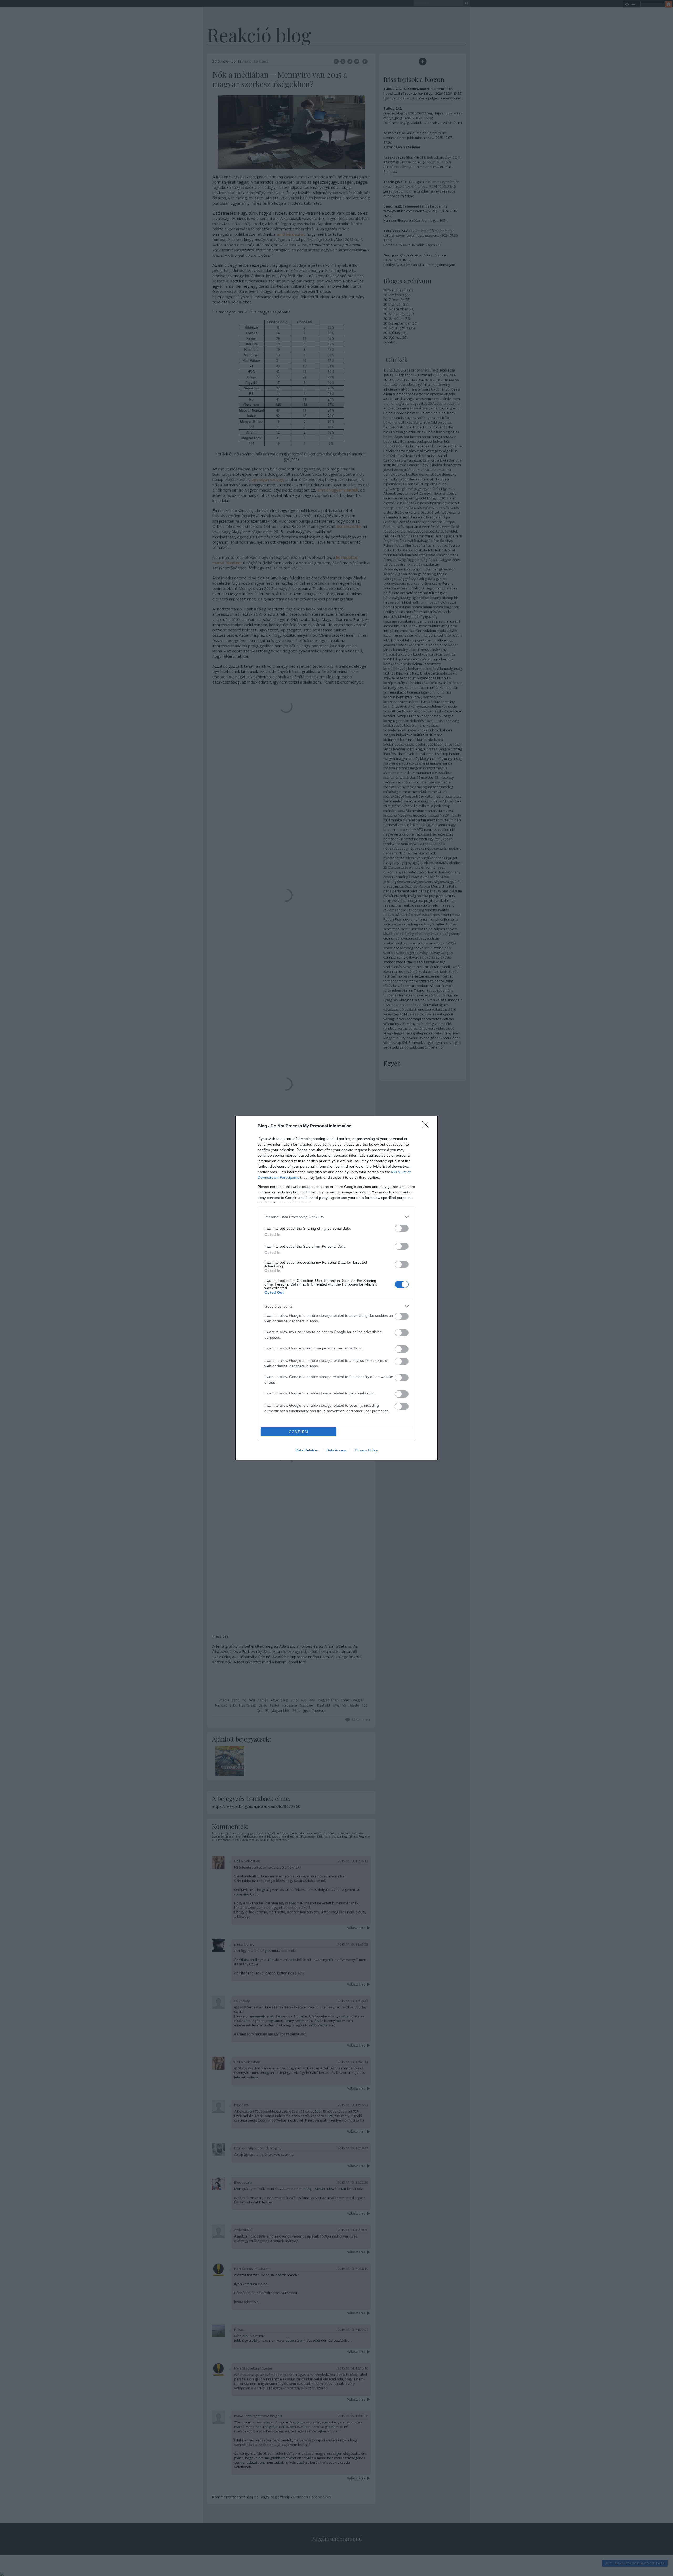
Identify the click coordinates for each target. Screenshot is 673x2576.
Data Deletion (307, 1450)
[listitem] (336, 1217)
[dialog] (336, 1288)
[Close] (427, 1126)
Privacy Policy (366, 1450)
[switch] (402, 1228)
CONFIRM (299, 1432)
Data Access (336, 1450)
